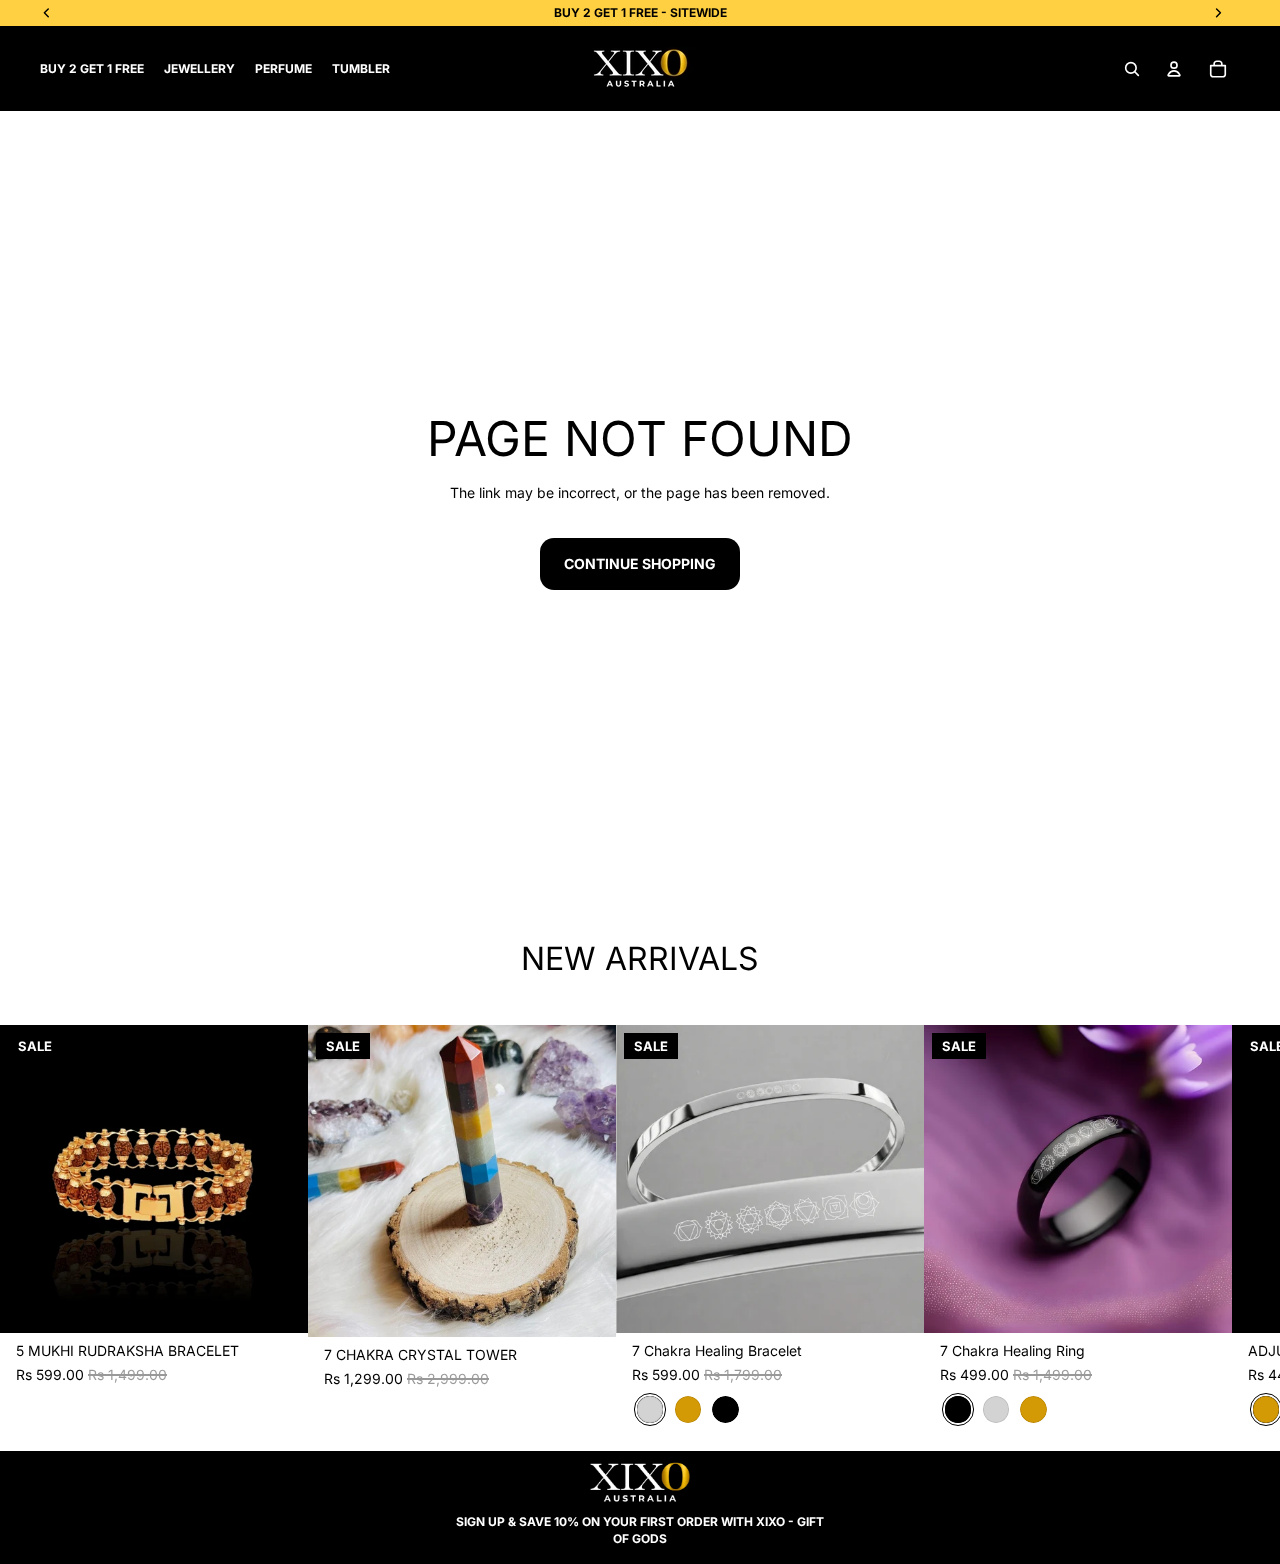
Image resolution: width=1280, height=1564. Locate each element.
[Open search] (1132, 69)
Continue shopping (640, 563)
